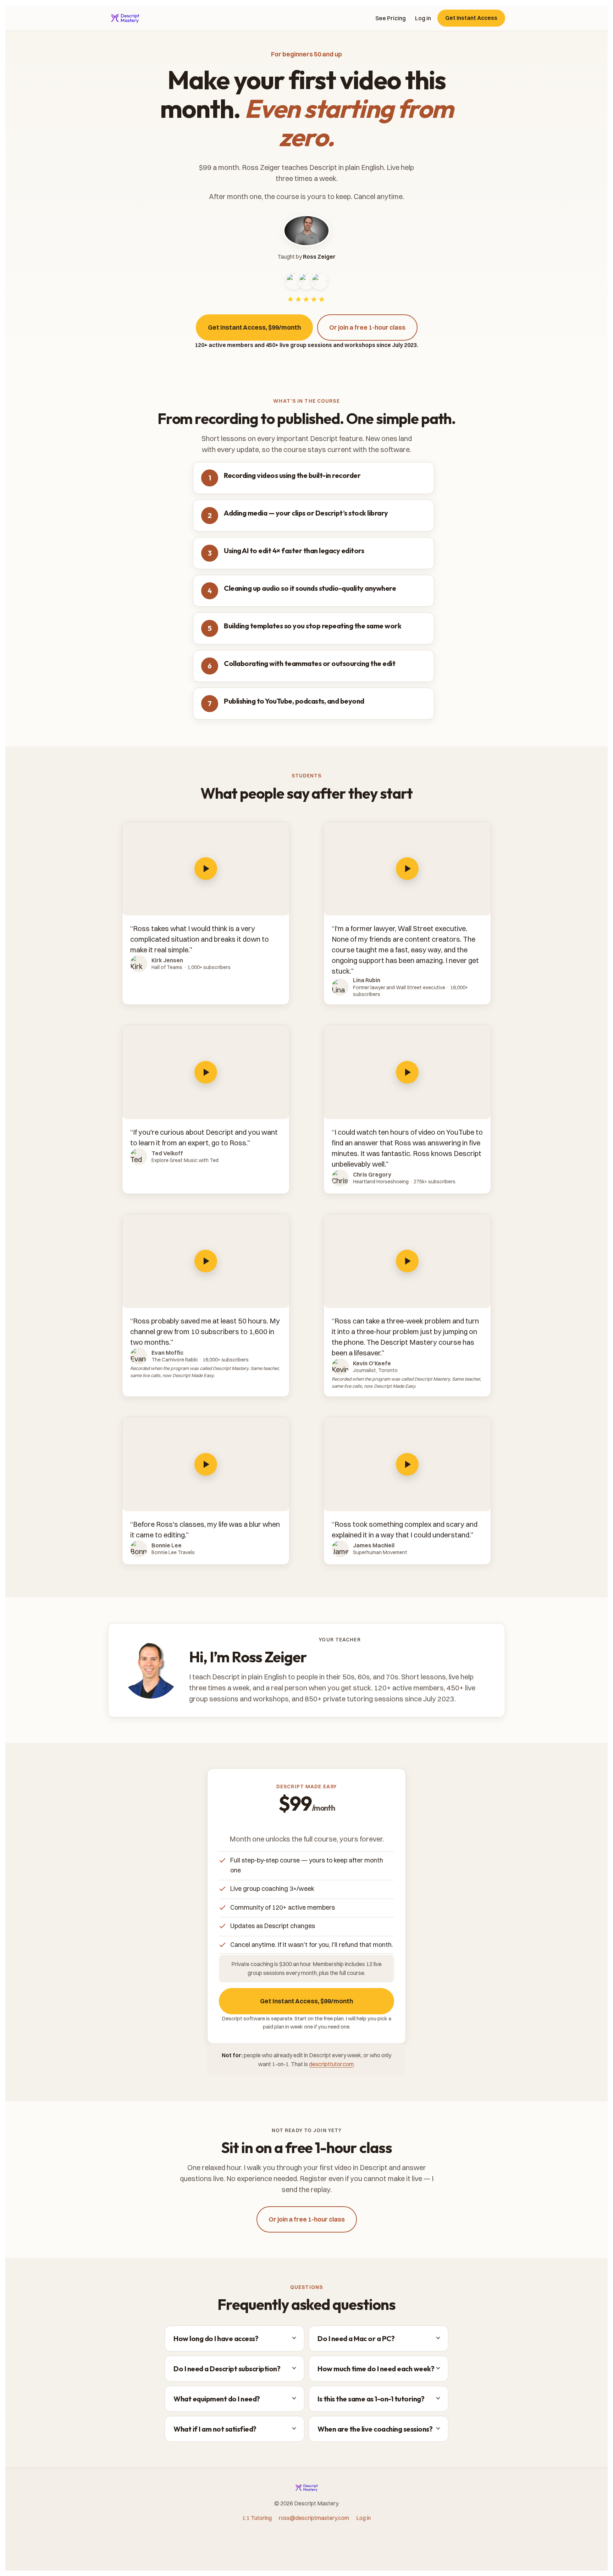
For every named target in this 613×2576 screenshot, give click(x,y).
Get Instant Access (471, 18)
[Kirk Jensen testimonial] (206, 869)
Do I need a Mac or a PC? (356, 2338)
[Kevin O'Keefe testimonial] (407, 1261)
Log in (423, 18)
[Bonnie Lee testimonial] (206, 1464)
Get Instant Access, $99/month (254, 327)
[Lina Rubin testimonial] (407, 869)
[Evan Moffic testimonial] (206, 1261)
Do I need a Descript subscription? (227, 2369)
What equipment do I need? (217, 2399)
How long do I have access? (216, 2338)
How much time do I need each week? (376, 2369)
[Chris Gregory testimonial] (407, 1072)
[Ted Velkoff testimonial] (206, 1072)
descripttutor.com (331, 2064)
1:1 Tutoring (257, 2518)
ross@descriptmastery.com (314, 2518)
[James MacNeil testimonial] (407, 1464)
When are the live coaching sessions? (375, 2429)
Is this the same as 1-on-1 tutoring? (371, 2399)
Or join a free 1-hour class (367, 327)
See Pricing (391, 18)
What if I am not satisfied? (215, 2429)
